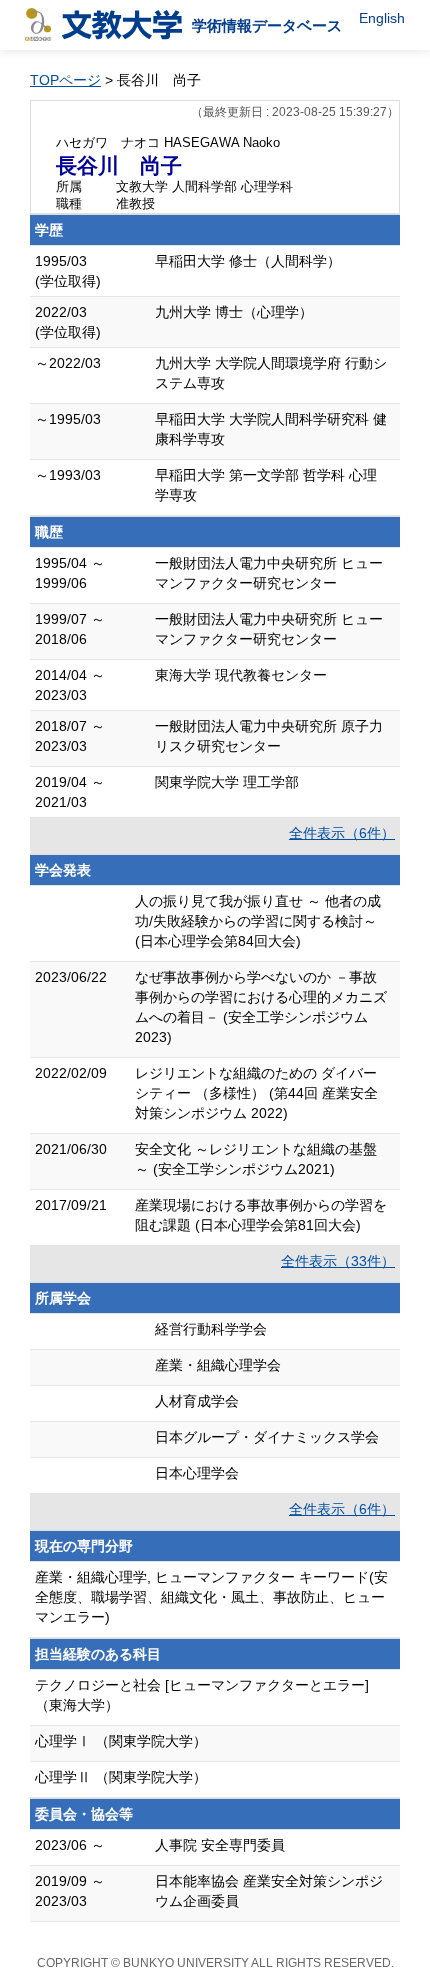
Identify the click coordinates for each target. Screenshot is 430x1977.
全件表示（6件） (342, 833)
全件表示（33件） (338, 1261)
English (382, 18)
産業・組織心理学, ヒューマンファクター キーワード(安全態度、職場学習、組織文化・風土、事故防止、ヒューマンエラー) (211, 1597)
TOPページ (65, 80)
